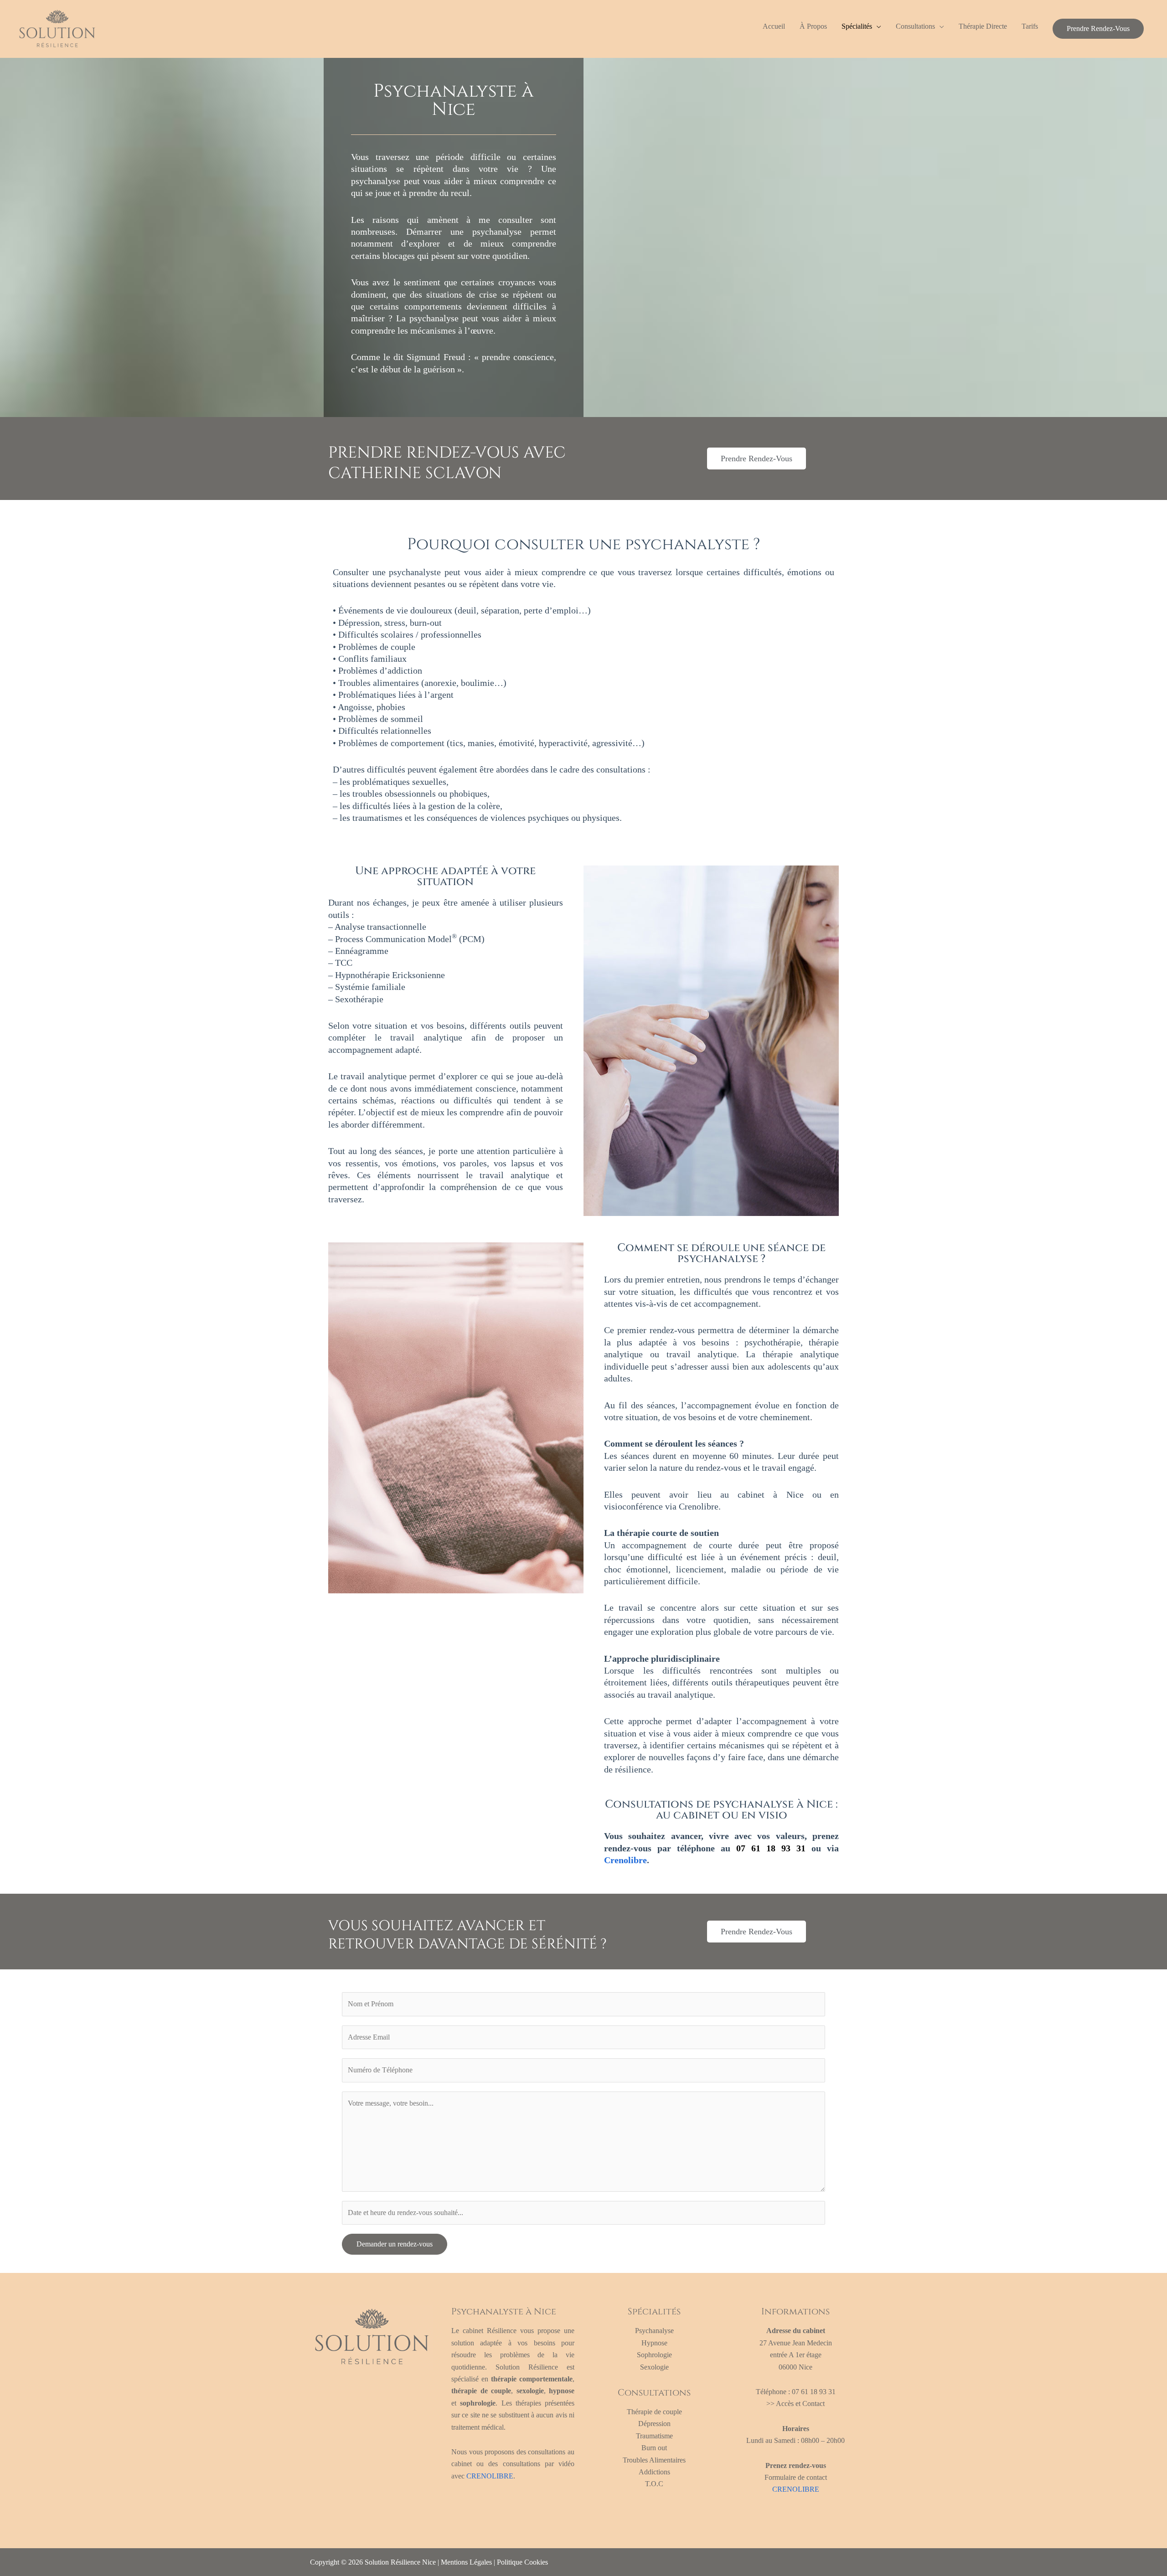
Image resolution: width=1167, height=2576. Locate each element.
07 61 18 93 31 (771, 1848)
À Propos (813, 26)
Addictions (654, 2472)
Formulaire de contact (796, 2477)
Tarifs (1030, 26)
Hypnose (654, 2343)
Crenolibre (625, 1860)
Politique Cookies (522, 2562)
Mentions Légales (466, 2562)
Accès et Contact (800, 2403)
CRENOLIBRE (490, 2476)
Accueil (774, 26)
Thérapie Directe (983, 26)
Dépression (654, 2424)
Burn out (654, 2448)
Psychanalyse (654, 2331)
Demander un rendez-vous (395, 2244)
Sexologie (654, 2367)
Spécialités (857, 26)
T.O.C (654, 2484)
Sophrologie (654, 2355)
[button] (1098, 29)
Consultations (915, 26)
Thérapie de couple (654, 2412)
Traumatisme (654, 2436)
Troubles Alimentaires (654, 2460)
